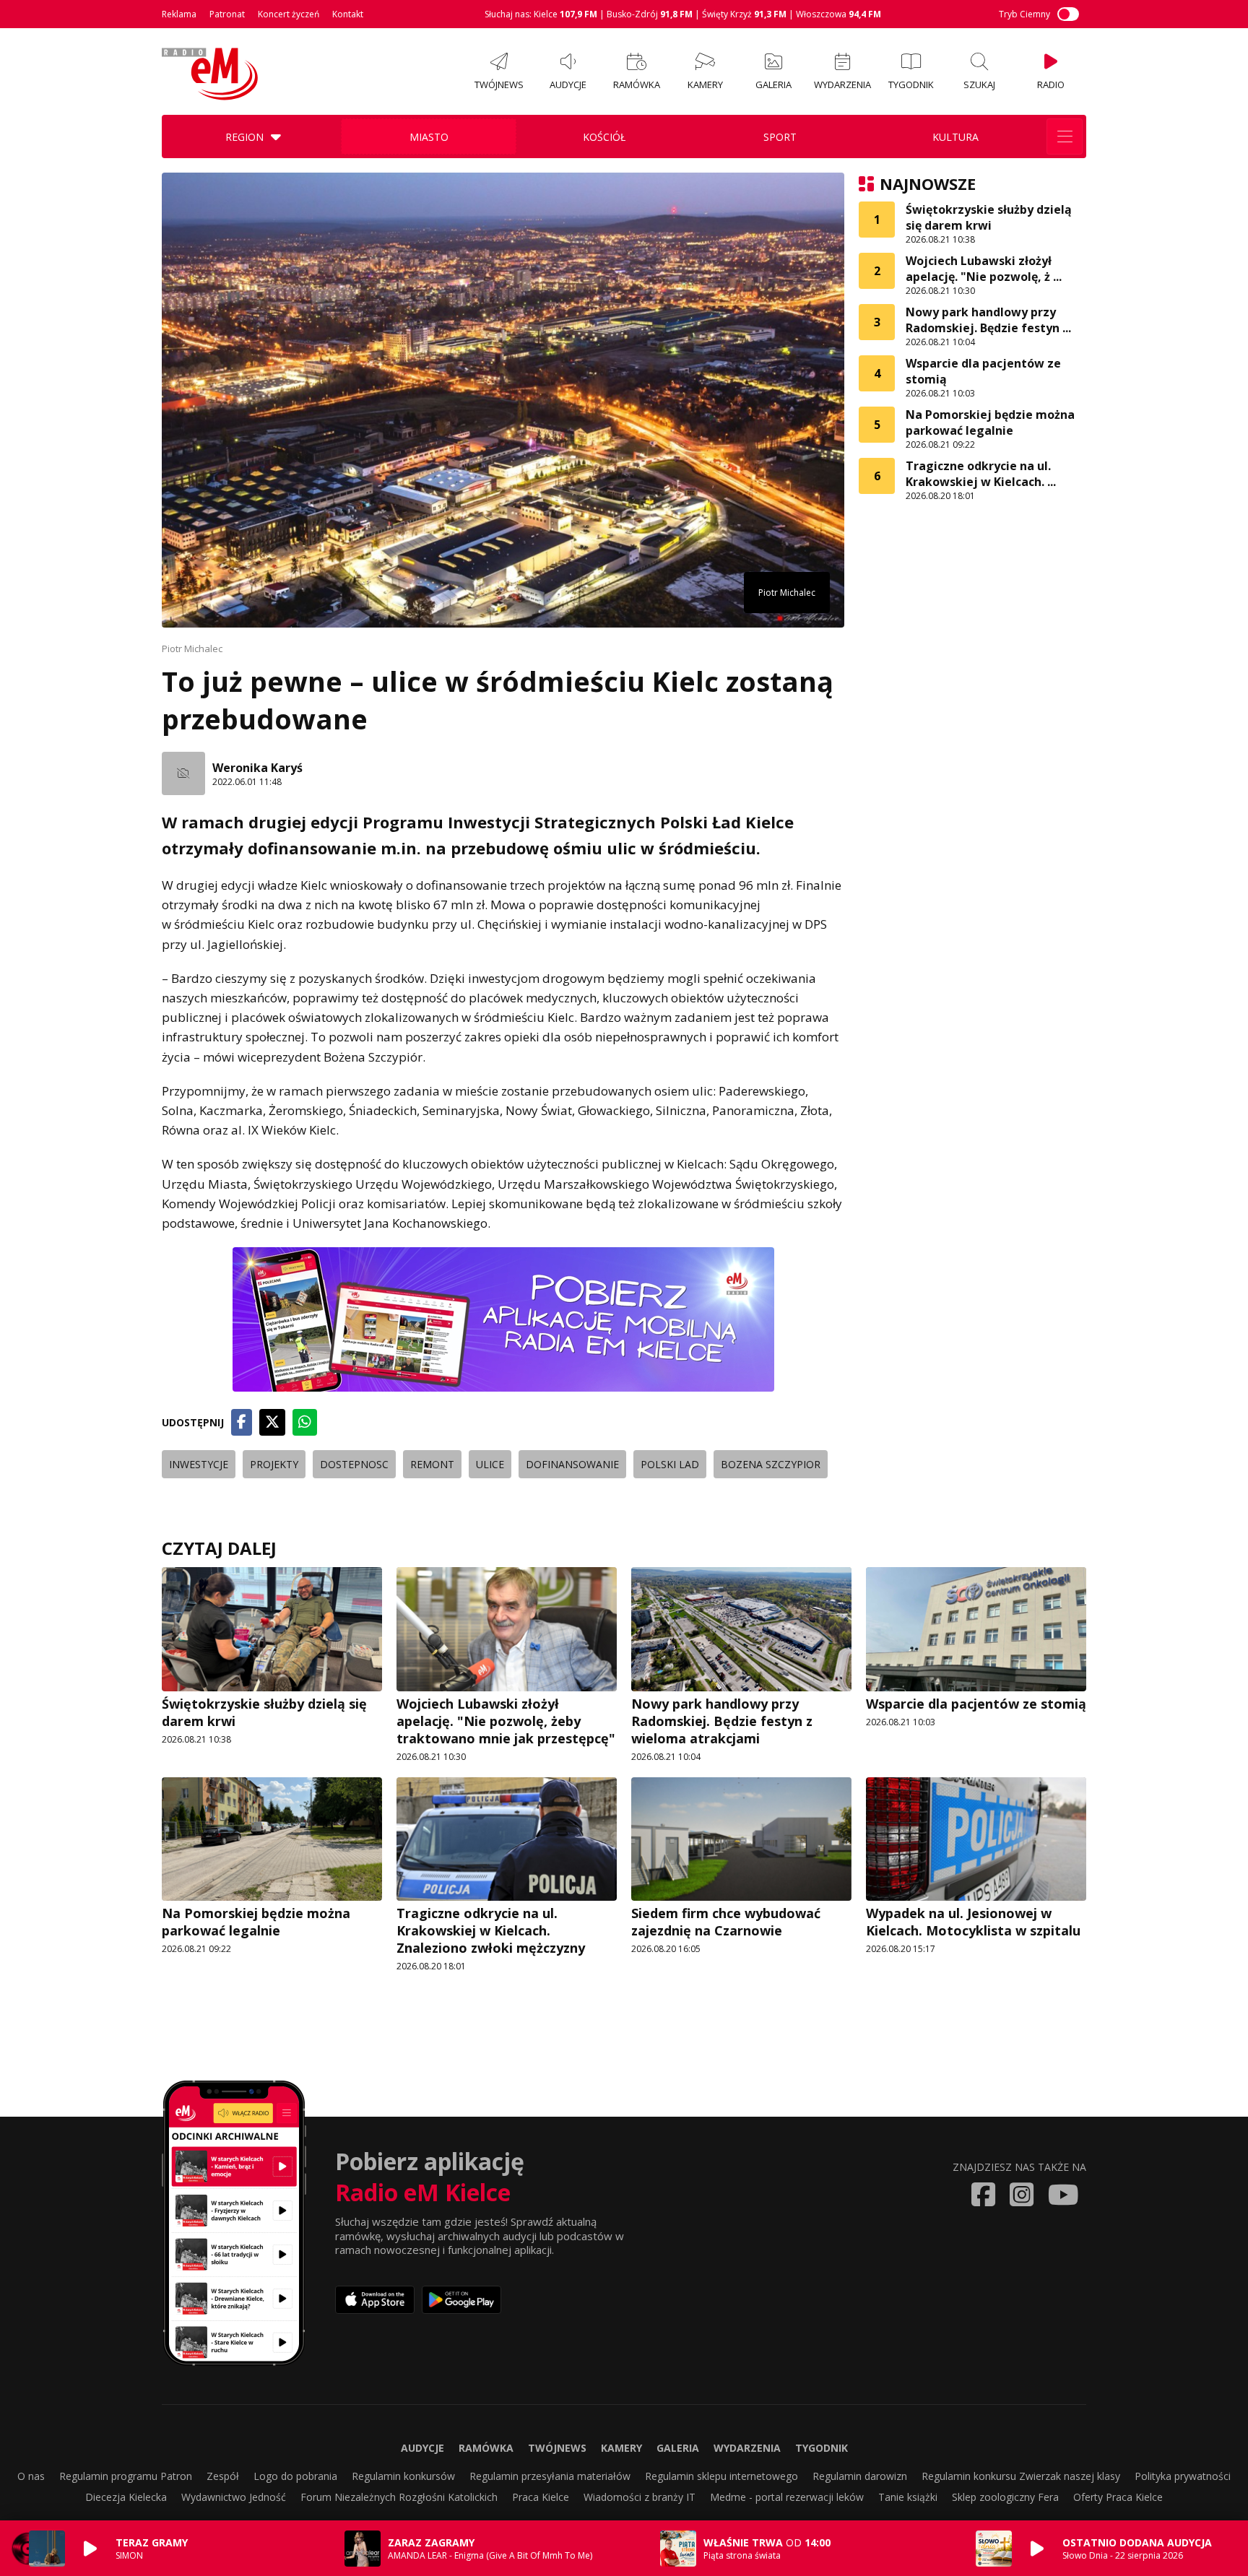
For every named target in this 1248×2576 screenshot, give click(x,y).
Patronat (227, 14)
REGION (244, 137)
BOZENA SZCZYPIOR (771, 1464)
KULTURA (955, 137)
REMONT (432, 1464)
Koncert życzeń (289, 14)
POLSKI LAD (670, 1464)
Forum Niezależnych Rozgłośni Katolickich (399, 2497)
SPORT (780, 137)
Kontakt (348, 14)
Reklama (179, 14)
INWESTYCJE (199, 1464)
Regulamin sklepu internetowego (721, 2476)
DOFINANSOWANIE (572, 1464)
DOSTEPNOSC (354, 1464)
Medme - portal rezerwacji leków (787, 2497)
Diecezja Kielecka (126, 2497)
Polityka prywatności (1183, 2476)
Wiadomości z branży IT (640, 2497)
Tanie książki (908, 2497)
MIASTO (429, 137)
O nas (31, 2476)
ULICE (490, 1464)
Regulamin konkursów (403, 2476)
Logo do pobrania (295, 2476)
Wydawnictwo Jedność (234, 2497)
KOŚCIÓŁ (604, 137)
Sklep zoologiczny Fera (1005, 2497)
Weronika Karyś (257, 768)
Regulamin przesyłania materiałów (550, 2476)
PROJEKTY (274, 1464)
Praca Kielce (541, 2497)
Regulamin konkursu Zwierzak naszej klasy (1021, 2476)
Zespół (223, 2476)
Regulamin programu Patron (126, 2476)
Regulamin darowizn (860, 2476)
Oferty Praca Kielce (1118, 2497)
